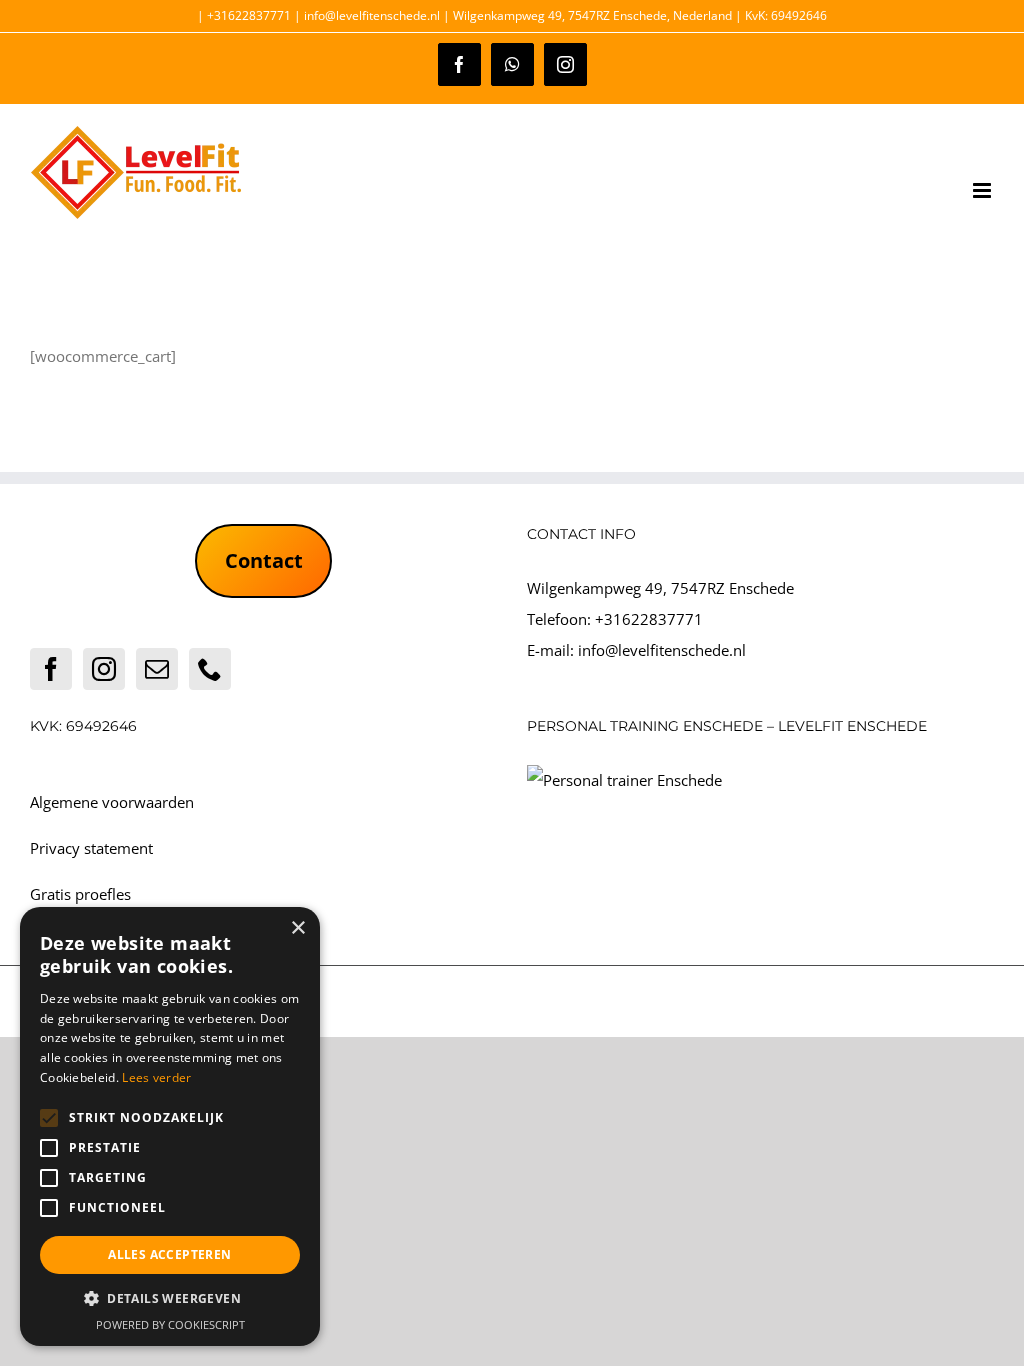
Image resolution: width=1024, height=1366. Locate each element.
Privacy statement (91, 848)
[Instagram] (104, 669)
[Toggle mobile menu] (983, 190)
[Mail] (157, 669)
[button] (170, 1299)
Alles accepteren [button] (169, 1254)
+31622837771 (649, 619)
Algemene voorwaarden (112, 802)
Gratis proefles (80, 894)
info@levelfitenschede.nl (662, 650)
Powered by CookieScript (170, 1324)
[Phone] (210, 669)
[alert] (170, 1126)
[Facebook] (51, 669)
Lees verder (156, 1077)
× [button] (297, 928)
